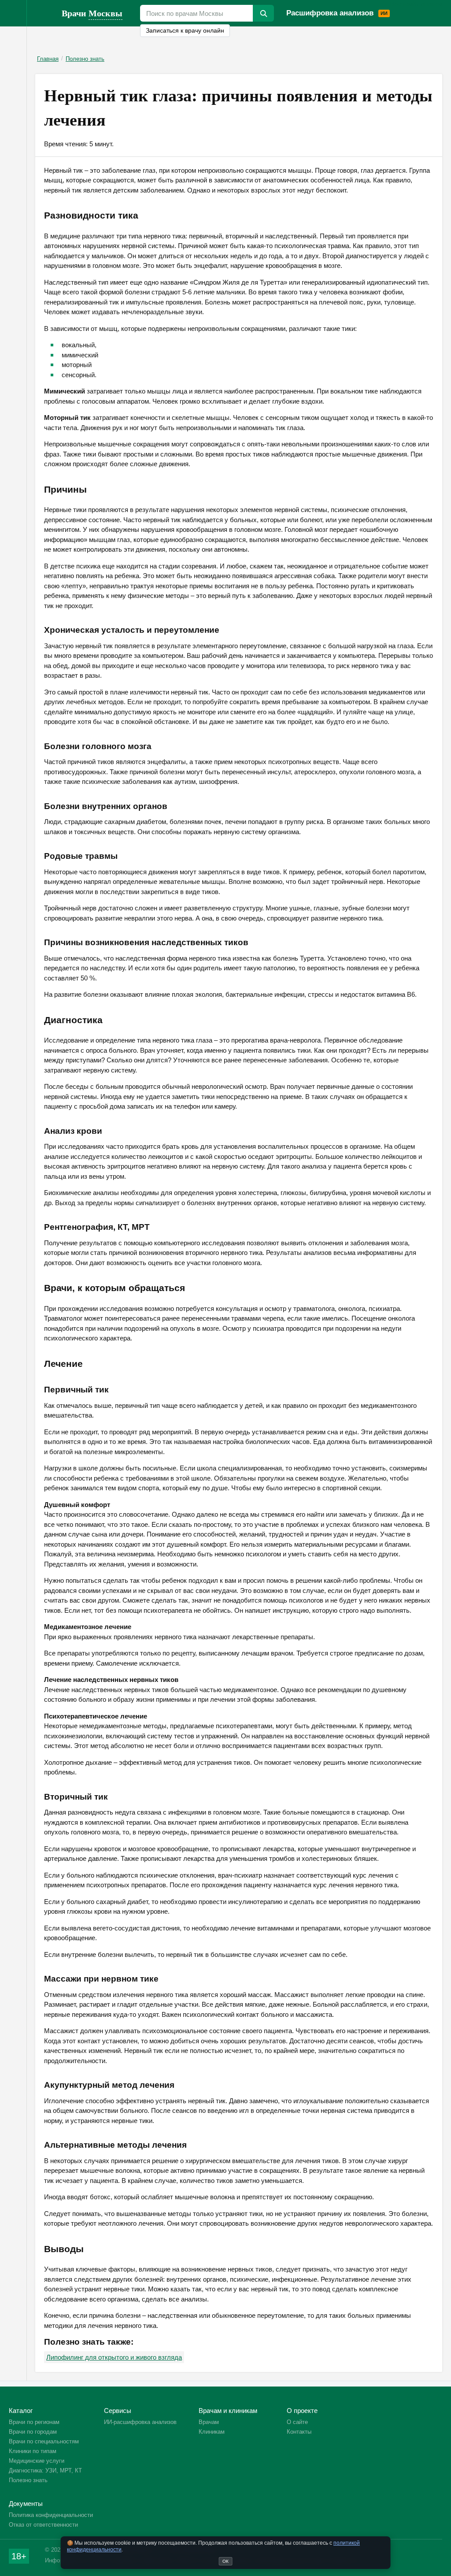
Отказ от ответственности (43, 2525)
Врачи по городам (33, 2432)
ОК (225, 2561)
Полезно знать (85, 59)
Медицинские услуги (37, 2461)
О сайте (297, 2422)
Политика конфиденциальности (51, 2515)
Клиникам (427, 4)
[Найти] (263, 13)
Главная (48, 59)
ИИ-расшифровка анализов (140, 2422)
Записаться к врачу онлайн (185, 31)
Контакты (299, 2432)
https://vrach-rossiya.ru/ (44, 13)
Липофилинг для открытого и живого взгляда (114, 2357)
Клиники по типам (33, 2451)
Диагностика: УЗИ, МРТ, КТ (45, 2470)
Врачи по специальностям (44, 2441)
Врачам (401, 4)
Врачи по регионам (34, 2422)
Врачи (92, 13)
